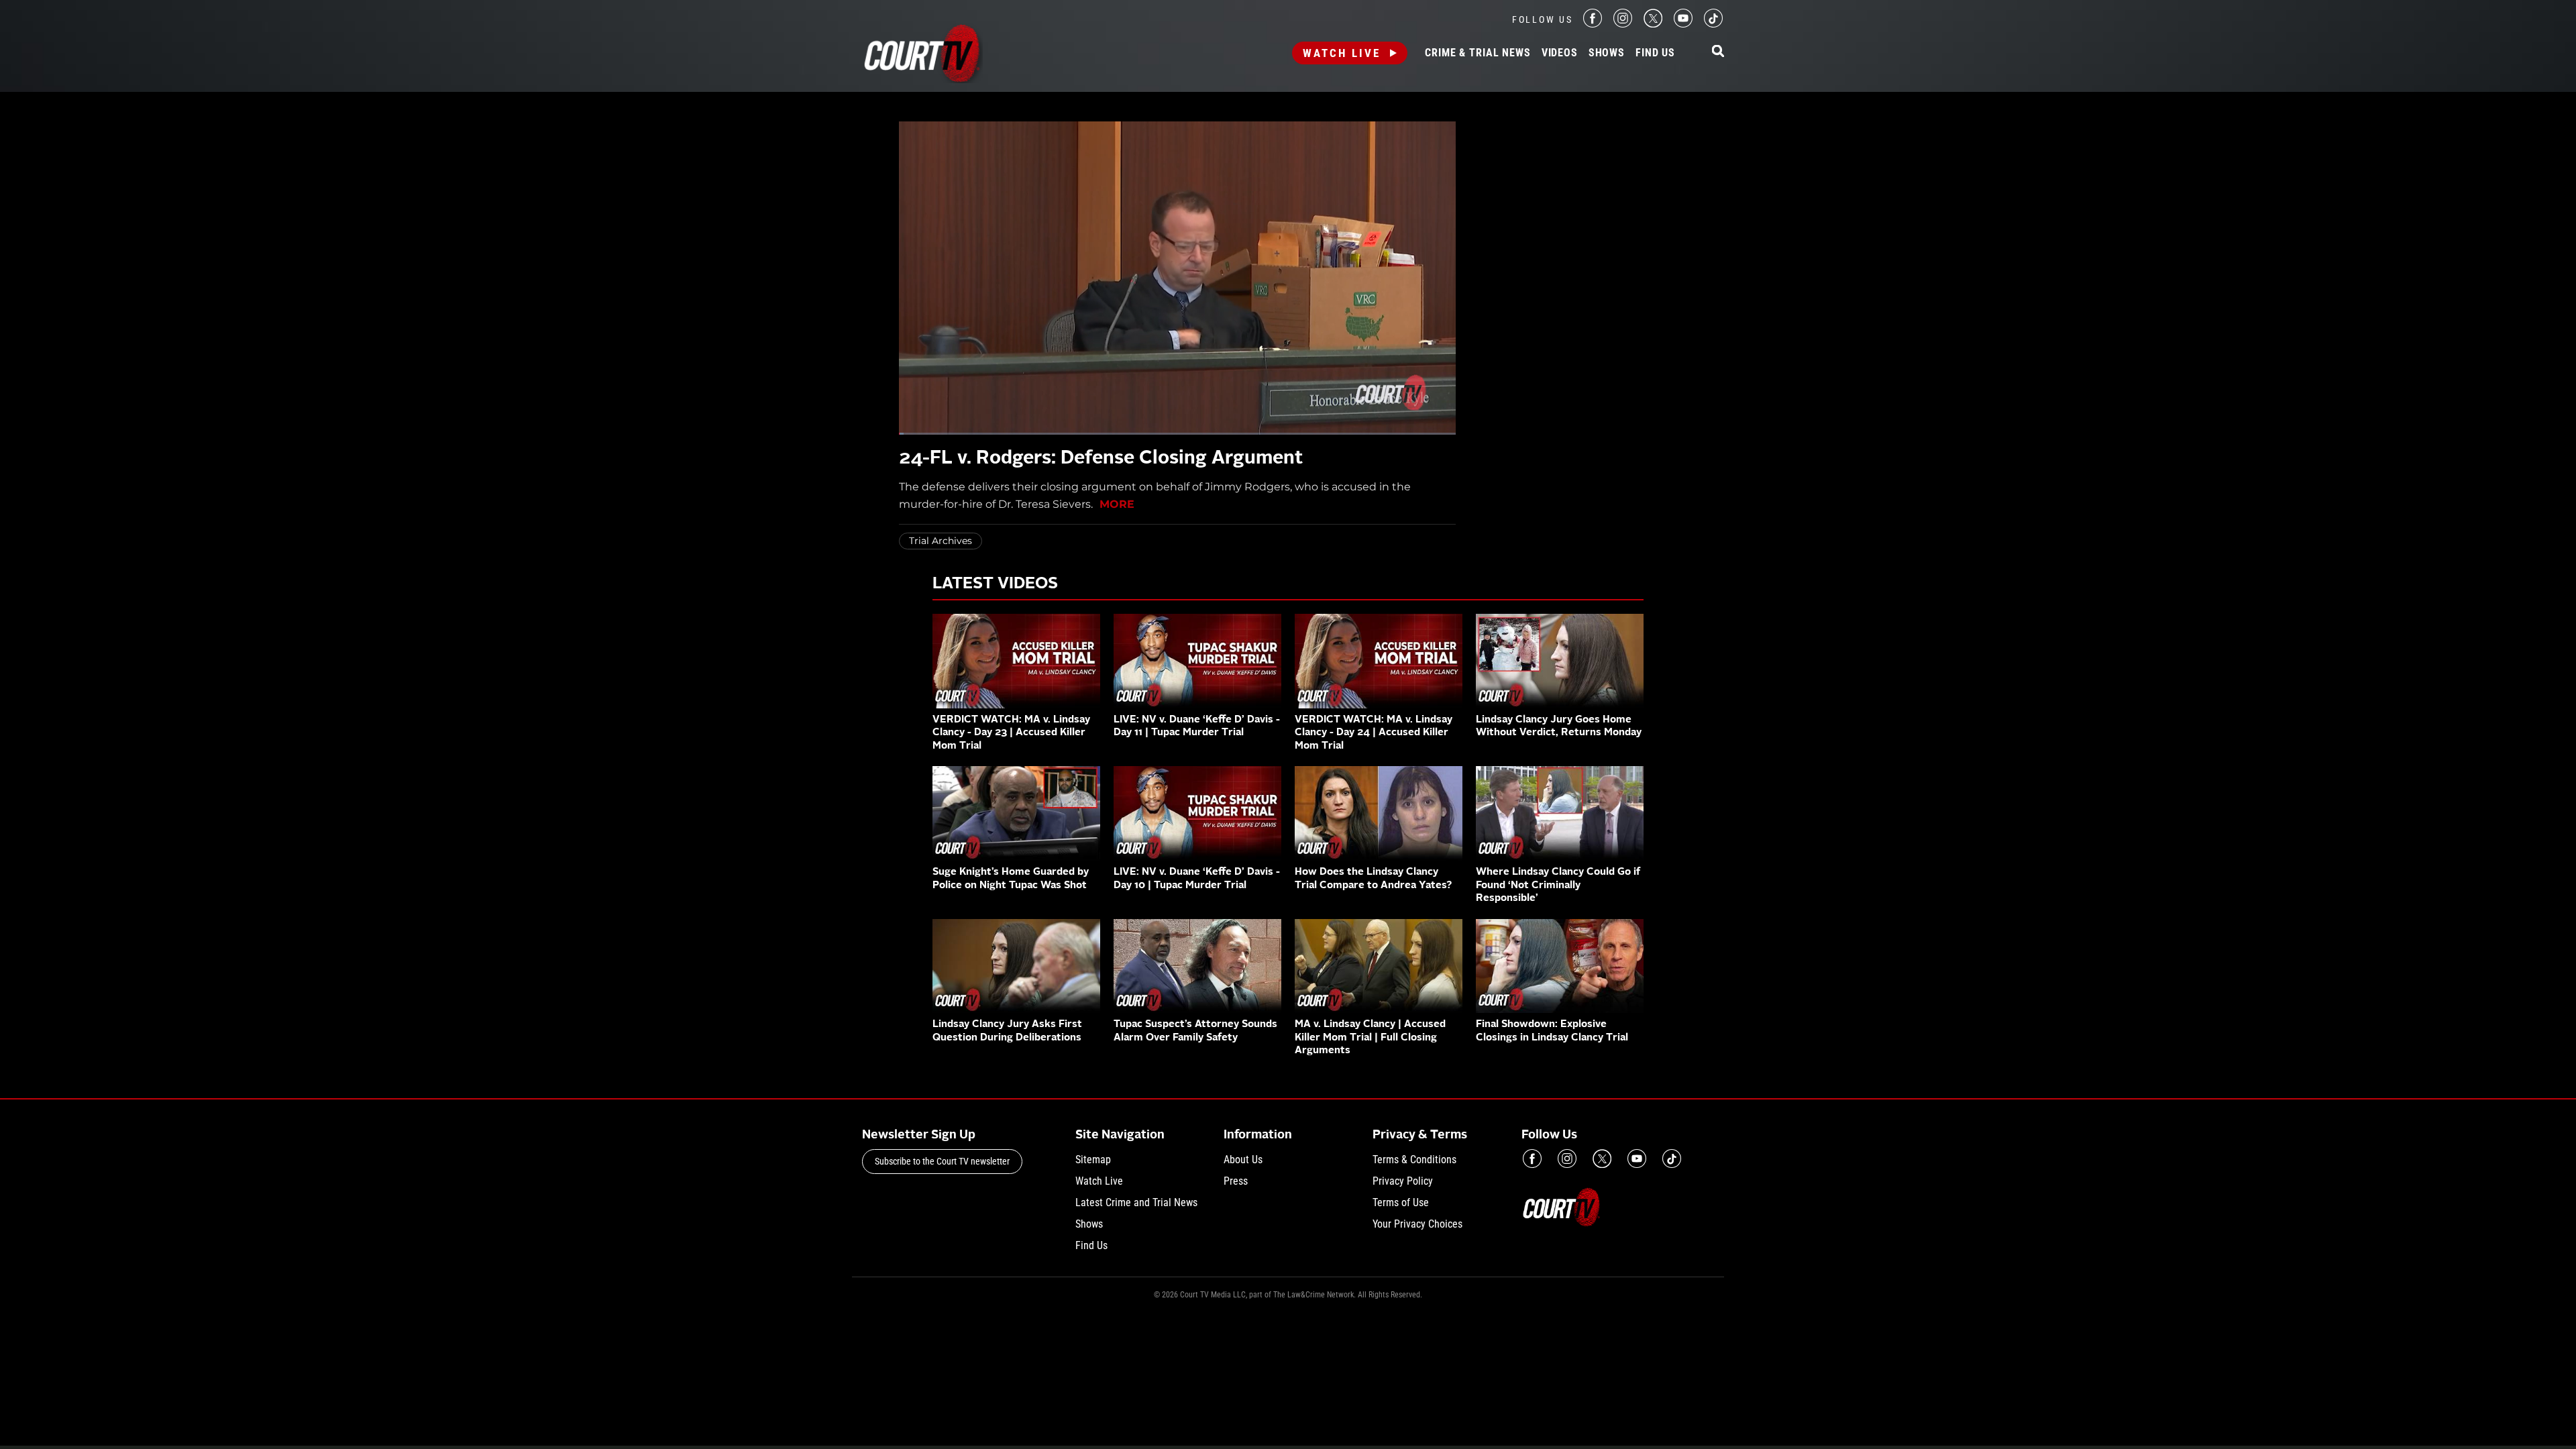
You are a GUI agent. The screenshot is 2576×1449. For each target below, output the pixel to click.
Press (1236, 1181)
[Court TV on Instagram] (1623, 24)
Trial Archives (941, 541)
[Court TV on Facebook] (1593, 24)
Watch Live (1342, 53)
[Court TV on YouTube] (1683, 24)
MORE (1117, 504)
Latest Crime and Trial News (1136, 1202)
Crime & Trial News (1478, 53)
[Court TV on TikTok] (1713, 24)
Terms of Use (1401, 1202)
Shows (1607, 53)
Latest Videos (995, 584)
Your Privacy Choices (1417, 1224)
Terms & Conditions (1414, 1160)
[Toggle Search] (1718, 52)
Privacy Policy (1403, 1181)
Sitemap (1093, 1160)
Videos (1560, 53)
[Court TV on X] (1653, 24)
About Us (1243, 1160)
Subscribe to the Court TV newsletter (942, 1161)
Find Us (1655, 53)
